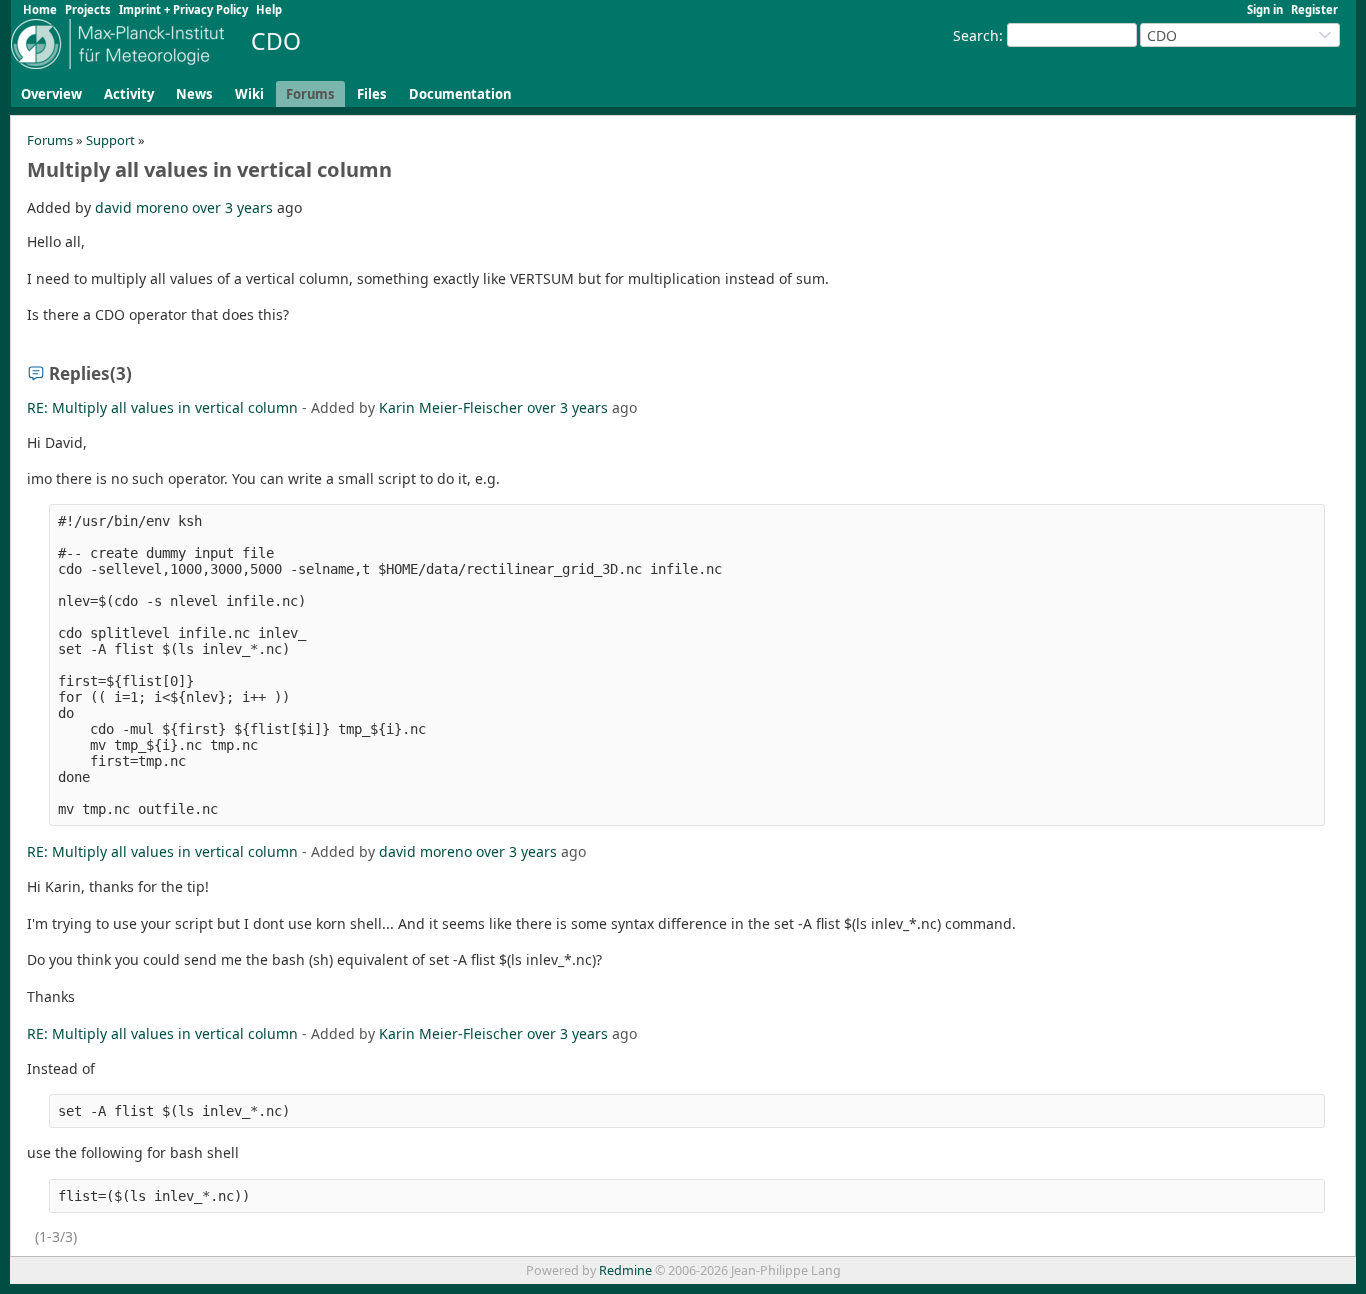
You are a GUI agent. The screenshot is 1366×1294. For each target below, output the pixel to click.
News (194, 94)
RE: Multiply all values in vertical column (162, 407)
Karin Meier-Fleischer (451, 407)
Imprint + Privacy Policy (183, 9)
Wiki (249, 94)
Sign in (1265, 9)
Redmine (625, 1270)
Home (40, 9)
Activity (129, 94)
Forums (310, 94)
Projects (88, 9)
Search (976, 35)
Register (1314, 9)
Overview (51, 94)
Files (372, 94)
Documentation (460, 94)
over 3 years (232, 207)
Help (269, 9)
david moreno (141, 207)
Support (110, 140)
